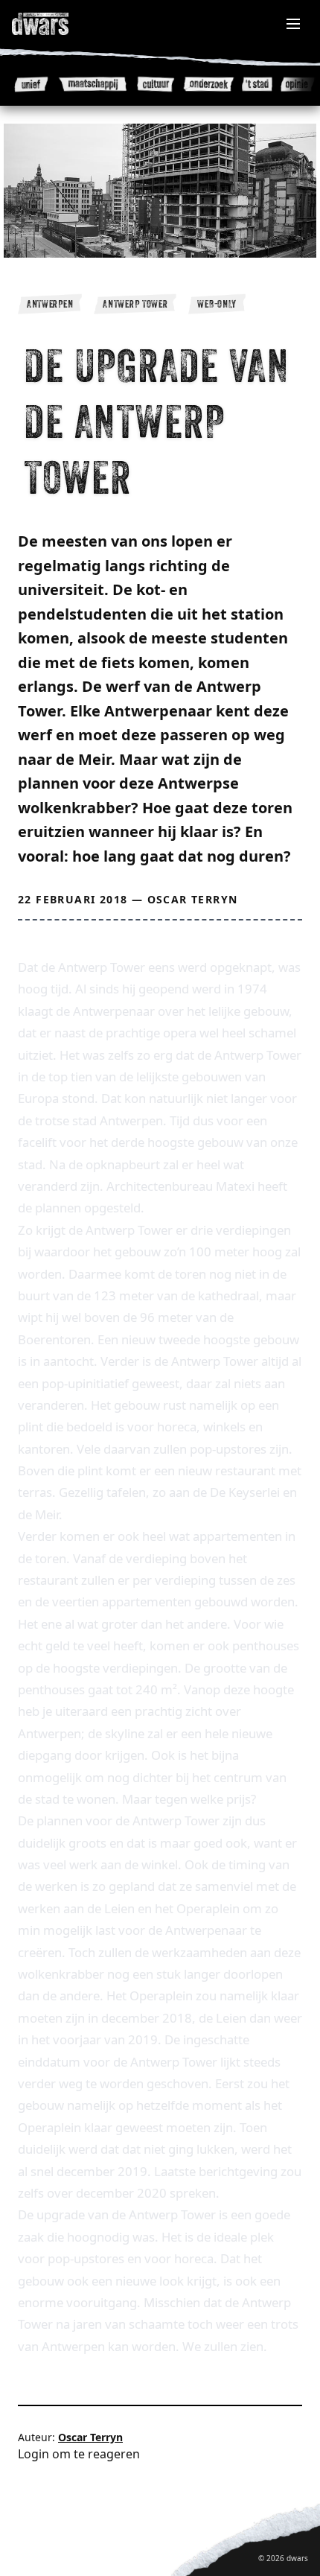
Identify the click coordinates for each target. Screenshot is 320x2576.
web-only (217, 304)
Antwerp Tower (135, 304)
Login (33, 2454)
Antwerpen (50, 304)
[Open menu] (293, 24)
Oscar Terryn (193, 899)
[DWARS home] (57, 24)
